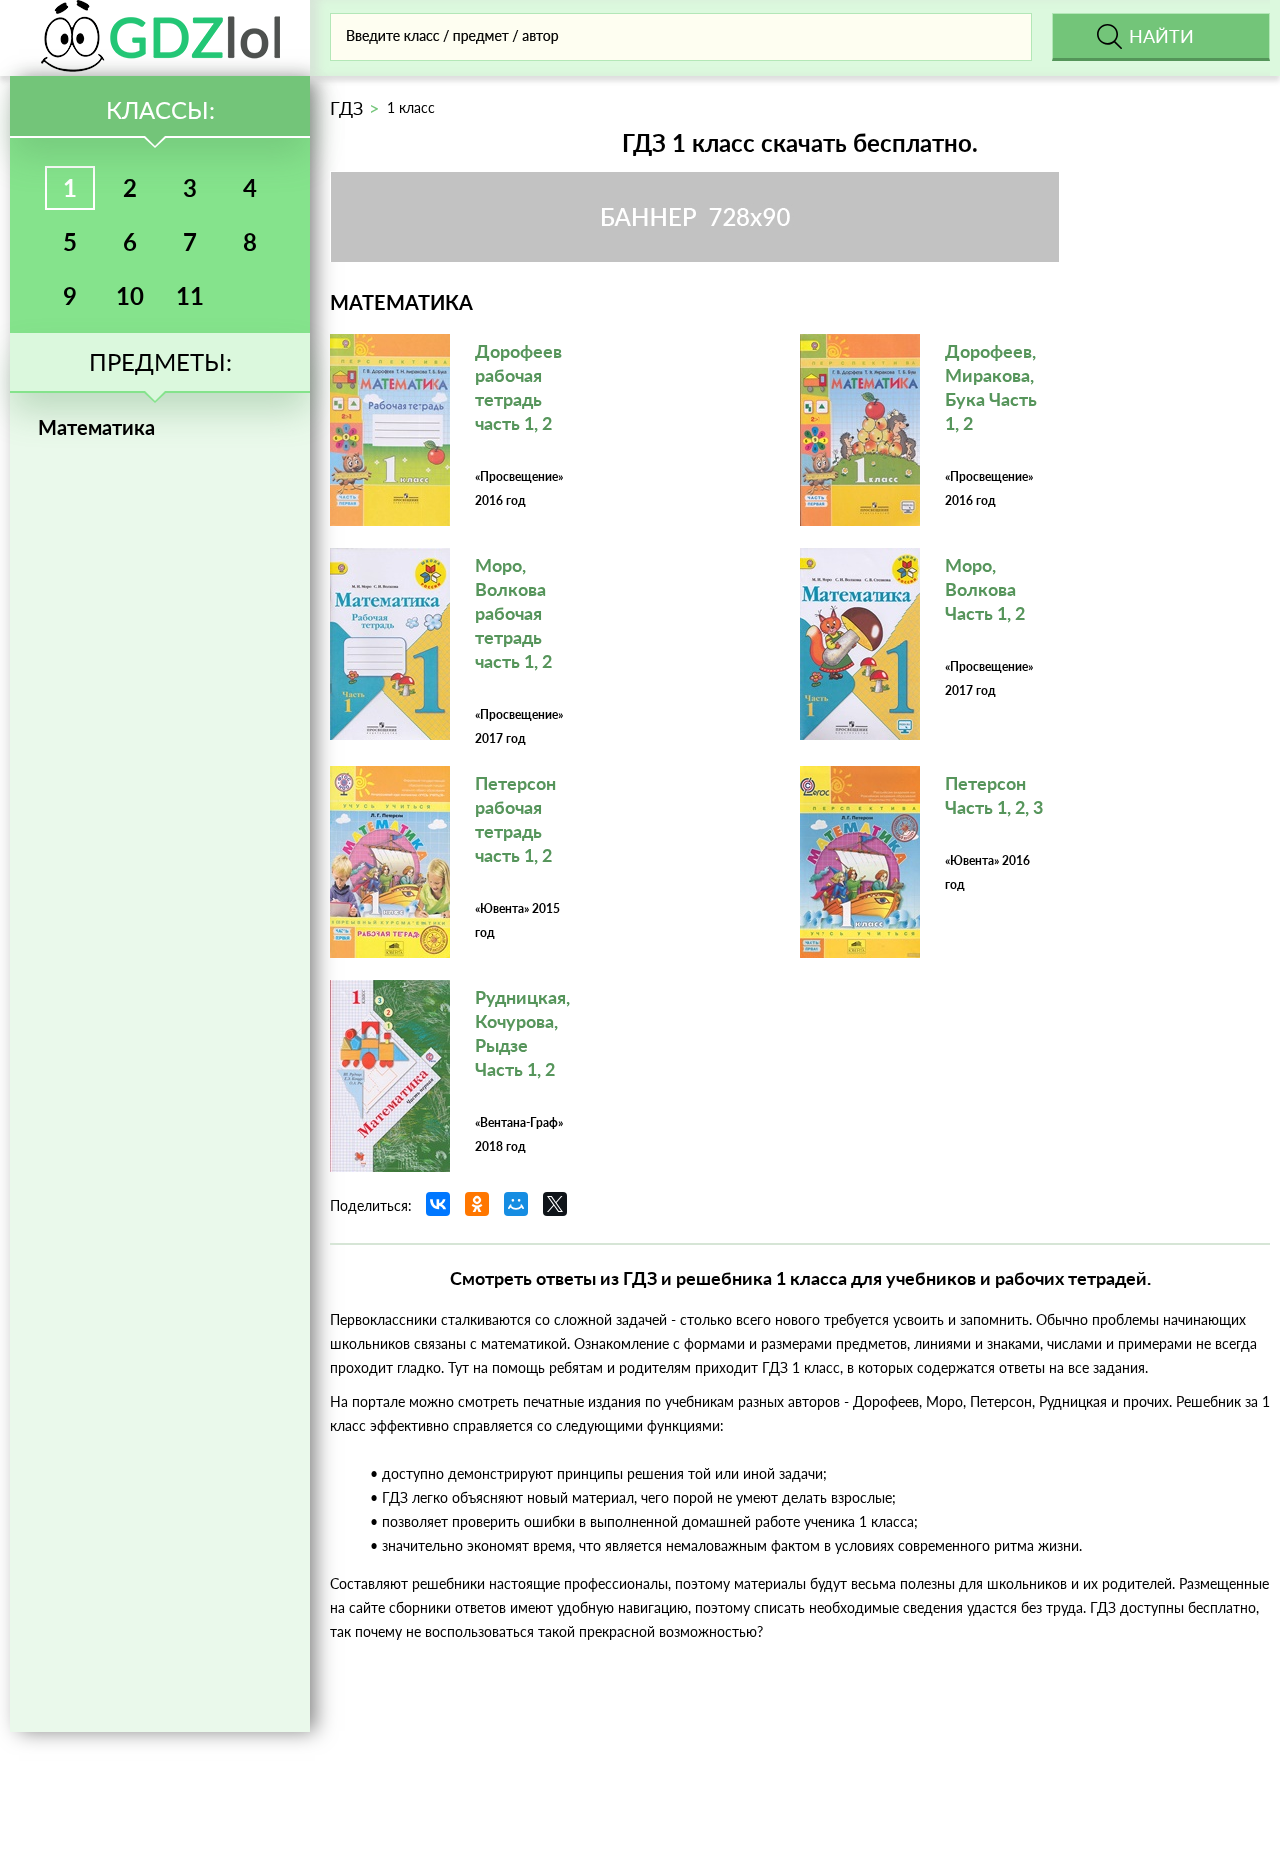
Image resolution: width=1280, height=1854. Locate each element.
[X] (555, 1204)
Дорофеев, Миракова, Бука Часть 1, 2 (991, 387)
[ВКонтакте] (438, 1204)
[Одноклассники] (477, 1204)
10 (130, 295)
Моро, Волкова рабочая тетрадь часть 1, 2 (513, 613)
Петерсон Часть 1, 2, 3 (994, 795)
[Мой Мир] (516, 1204)
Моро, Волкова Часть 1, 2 (985, 589)
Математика (96, 427)
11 (190, 295)
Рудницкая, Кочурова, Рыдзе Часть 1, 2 (522, 1033)
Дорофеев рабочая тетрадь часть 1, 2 (518, 387)
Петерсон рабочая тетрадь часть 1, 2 (515, 819)
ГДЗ (346, 108)
